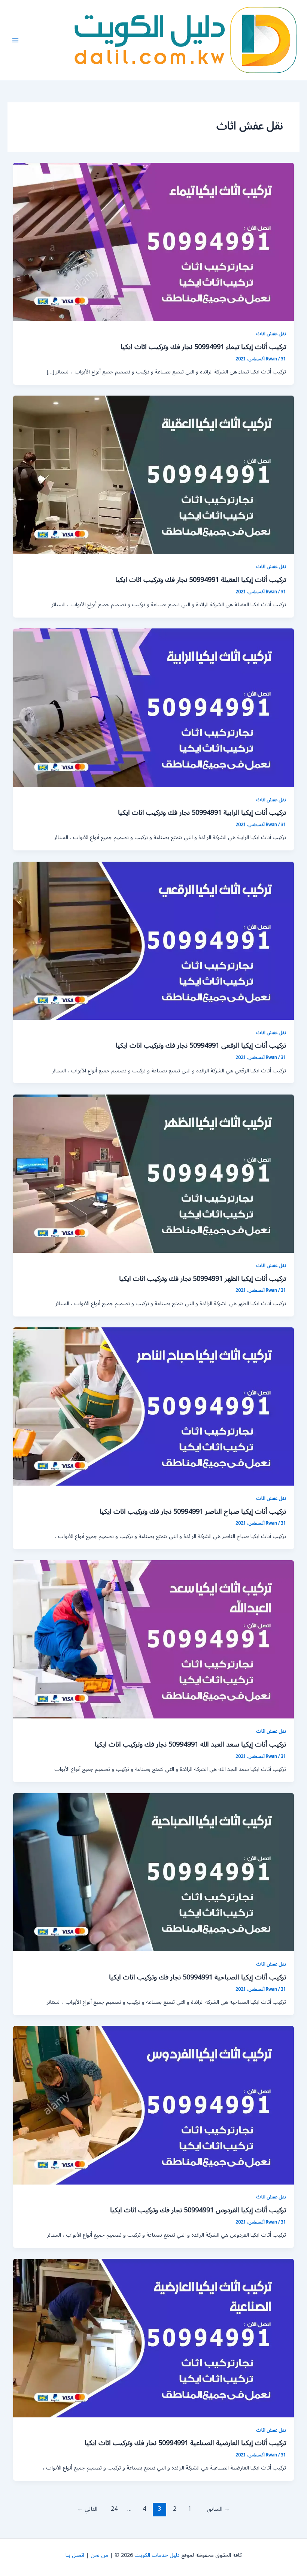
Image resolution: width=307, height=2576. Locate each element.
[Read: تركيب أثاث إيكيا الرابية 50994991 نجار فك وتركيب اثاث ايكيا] (154, 707)
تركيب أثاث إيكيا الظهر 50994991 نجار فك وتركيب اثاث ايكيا (203, 1279)
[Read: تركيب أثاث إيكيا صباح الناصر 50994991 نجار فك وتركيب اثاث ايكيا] (154, 1406)
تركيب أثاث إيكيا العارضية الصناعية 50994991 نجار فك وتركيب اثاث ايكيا (185, 2443)
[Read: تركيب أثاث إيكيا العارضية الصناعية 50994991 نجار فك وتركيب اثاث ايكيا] (154, 2338)
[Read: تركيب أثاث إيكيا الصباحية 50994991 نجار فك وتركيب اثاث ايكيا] (154, 1872)
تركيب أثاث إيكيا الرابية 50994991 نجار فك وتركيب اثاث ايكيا (202, 813)
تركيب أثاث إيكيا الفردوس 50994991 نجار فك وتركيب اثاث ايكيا (198, 2210)
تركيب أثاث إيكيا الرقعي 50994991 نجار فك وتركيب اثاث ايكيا (201, 1045)
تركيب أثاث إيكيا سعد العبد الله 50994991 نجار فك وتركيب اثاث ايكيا (190, 1744)
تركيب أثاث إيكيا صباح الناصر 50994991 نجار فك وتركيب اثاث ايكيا (193, 1511)
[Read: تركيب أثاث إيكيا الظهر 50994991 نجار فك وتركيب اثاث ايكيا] (154, 1173)
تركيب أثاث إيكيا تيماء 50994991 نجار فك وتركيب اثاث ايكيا (203, 347)
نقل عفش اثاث (271, 334)
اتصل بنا (75, 2555)
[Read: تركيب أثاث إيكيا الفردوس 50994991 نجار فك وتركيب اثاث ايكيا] (154, 2105)
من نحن (99, 2555)
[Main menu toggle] (15, 40)
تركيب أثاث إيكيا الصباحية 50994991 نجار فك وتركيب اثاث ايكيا (197, 1977)
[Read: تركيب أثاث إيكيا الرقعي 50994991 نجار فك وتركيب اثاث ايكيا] (154, 941)
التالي (87, 2509)
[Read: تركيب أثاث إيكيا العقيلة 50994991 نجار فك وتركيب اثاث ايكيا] (154, 475)
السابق (218, 2509)
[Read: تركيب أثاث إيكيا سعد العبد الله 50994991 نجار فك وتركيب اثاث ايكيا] (154, 1639)
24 (114, 2509)
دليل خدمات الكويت (157, 2555)
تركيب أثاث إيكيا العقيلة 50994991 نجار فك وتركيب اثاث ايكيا (201, 580)
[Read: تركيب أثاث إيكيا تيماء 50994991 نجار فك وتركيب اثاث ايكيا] (154, 242)
